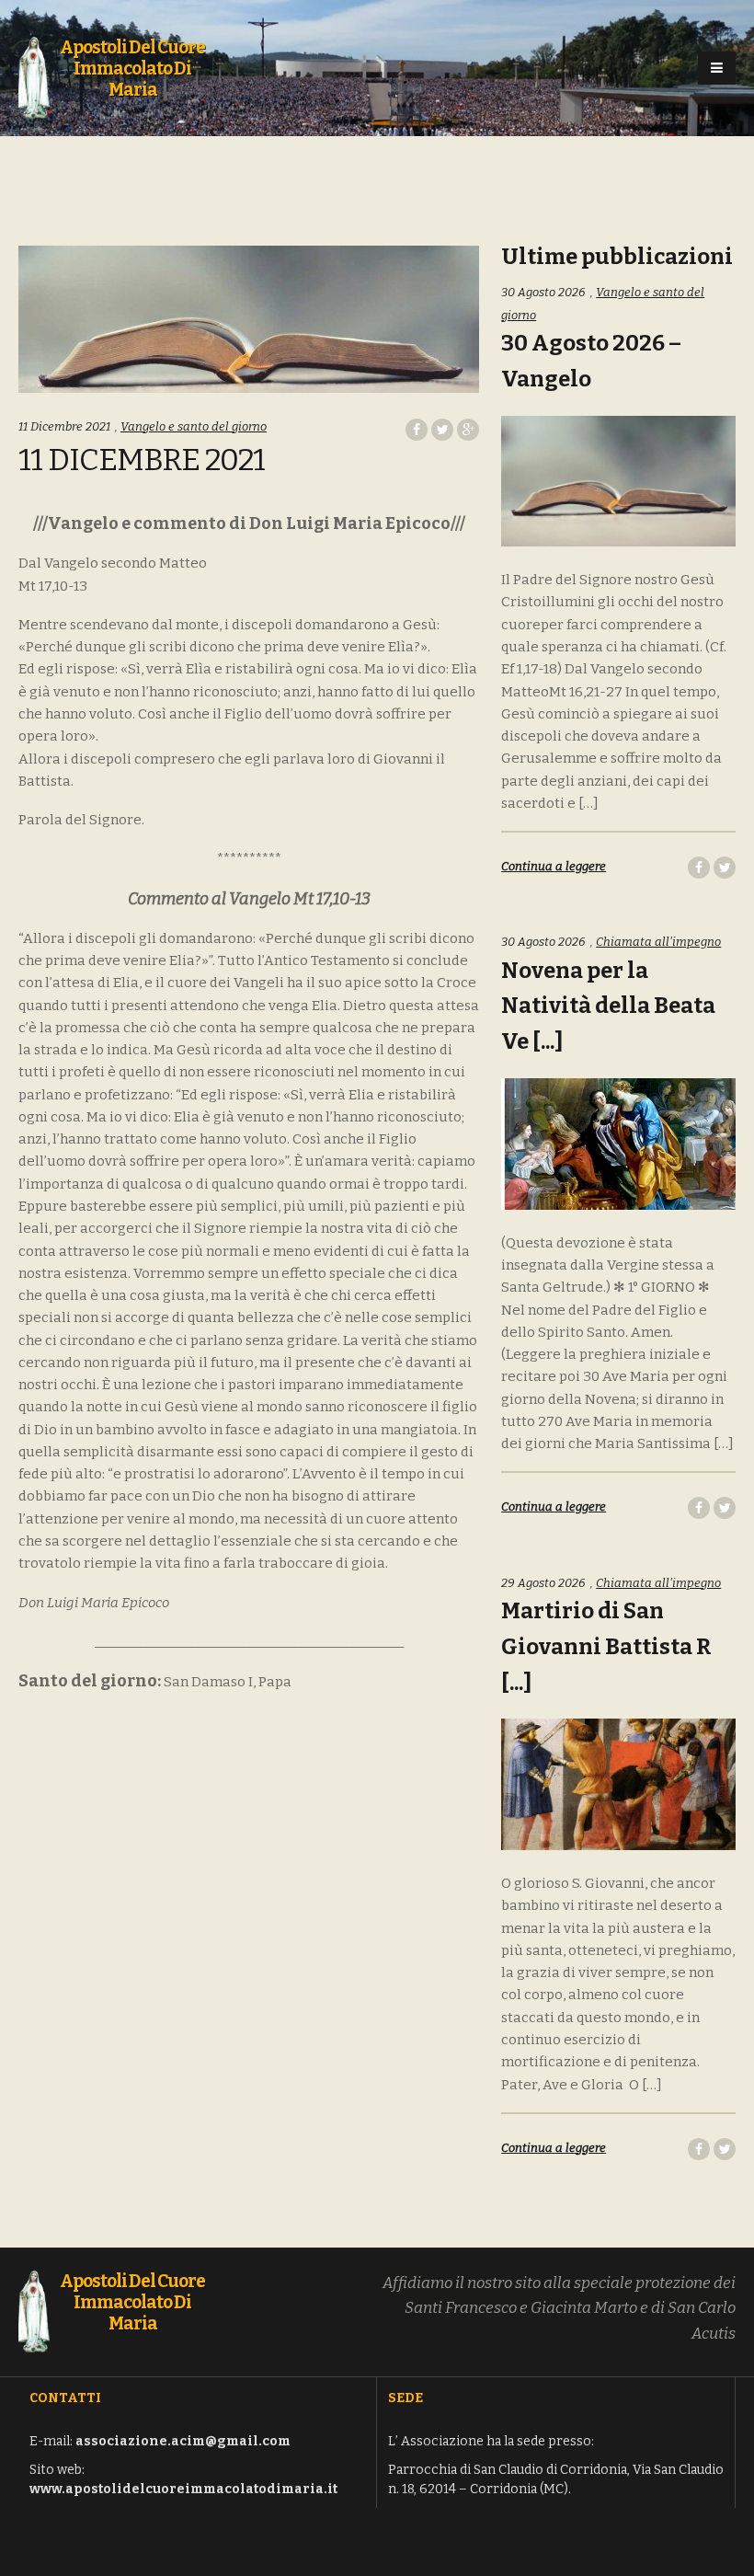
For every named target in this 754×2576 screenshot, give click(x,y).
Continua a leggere (554, 866)
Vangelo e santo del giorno (194, 426)
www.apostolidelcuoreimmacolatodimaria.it (183, 2489)
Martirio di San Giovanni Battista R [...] (606, 1647)
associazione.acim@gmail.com (183, 2441)
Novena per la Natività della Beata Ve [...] (608, 1006)
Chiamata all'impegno (658, 942)
